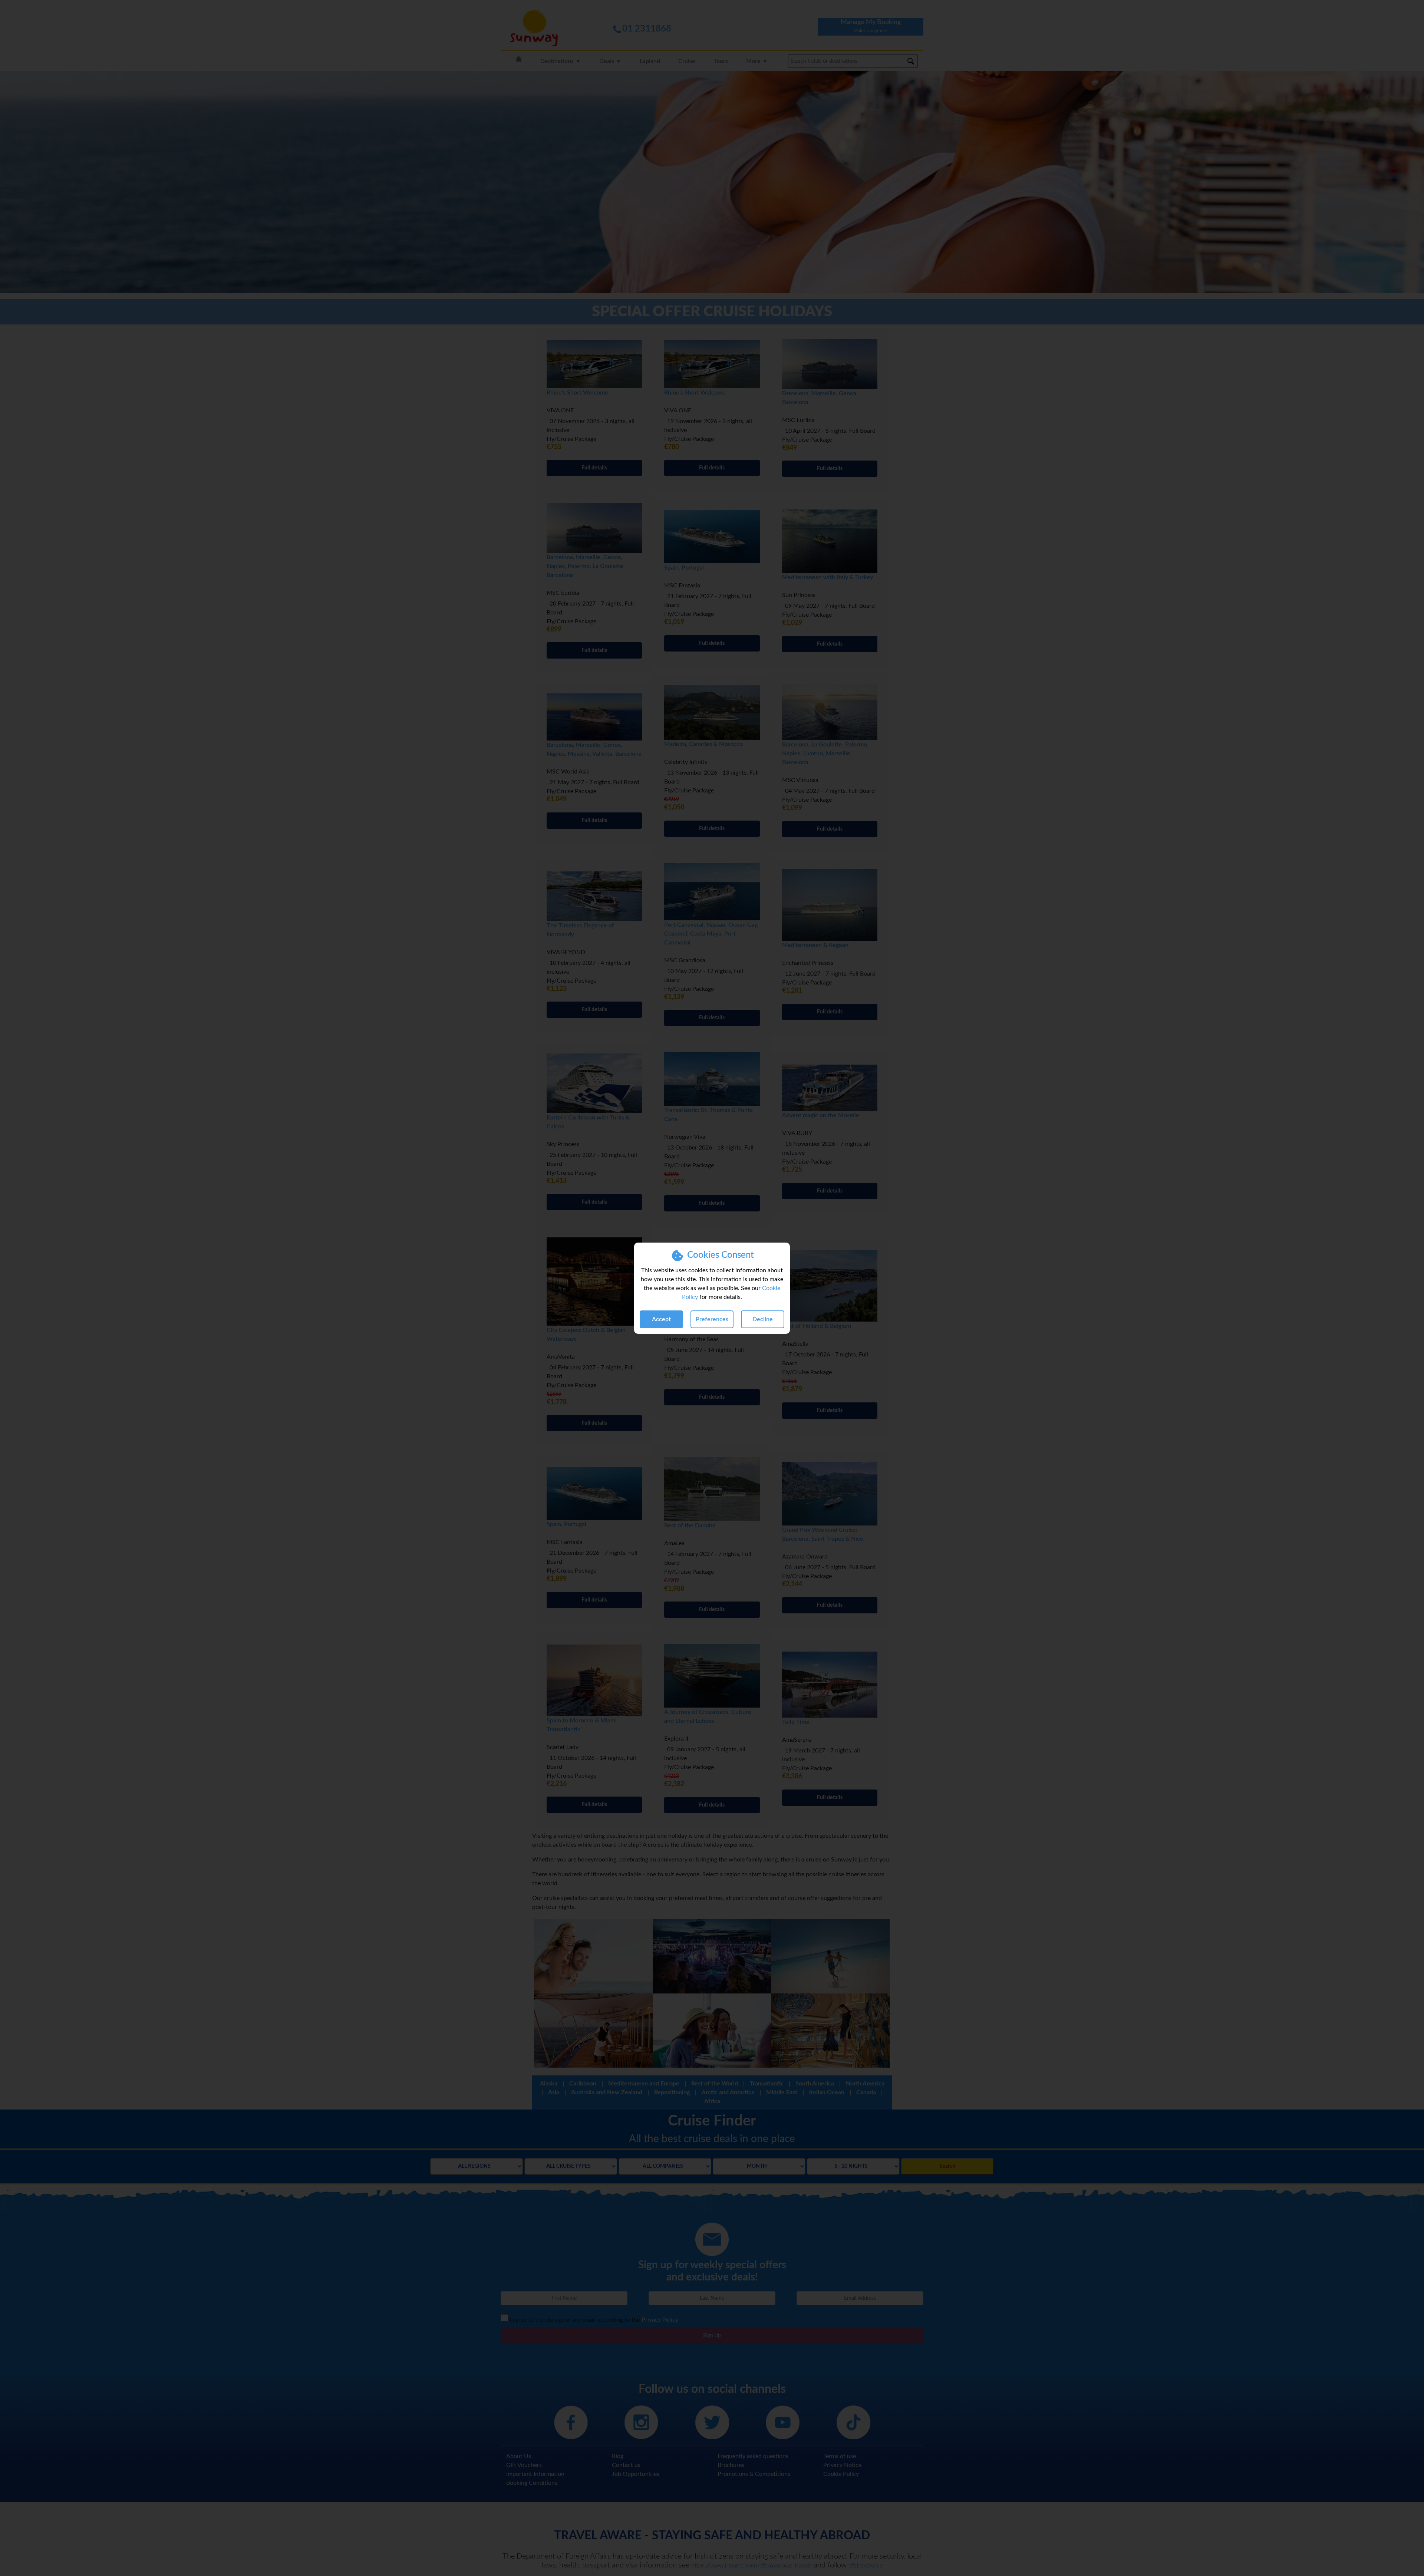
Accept (661, 1319)
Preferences (712, 1319)
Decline (763, 1319)
